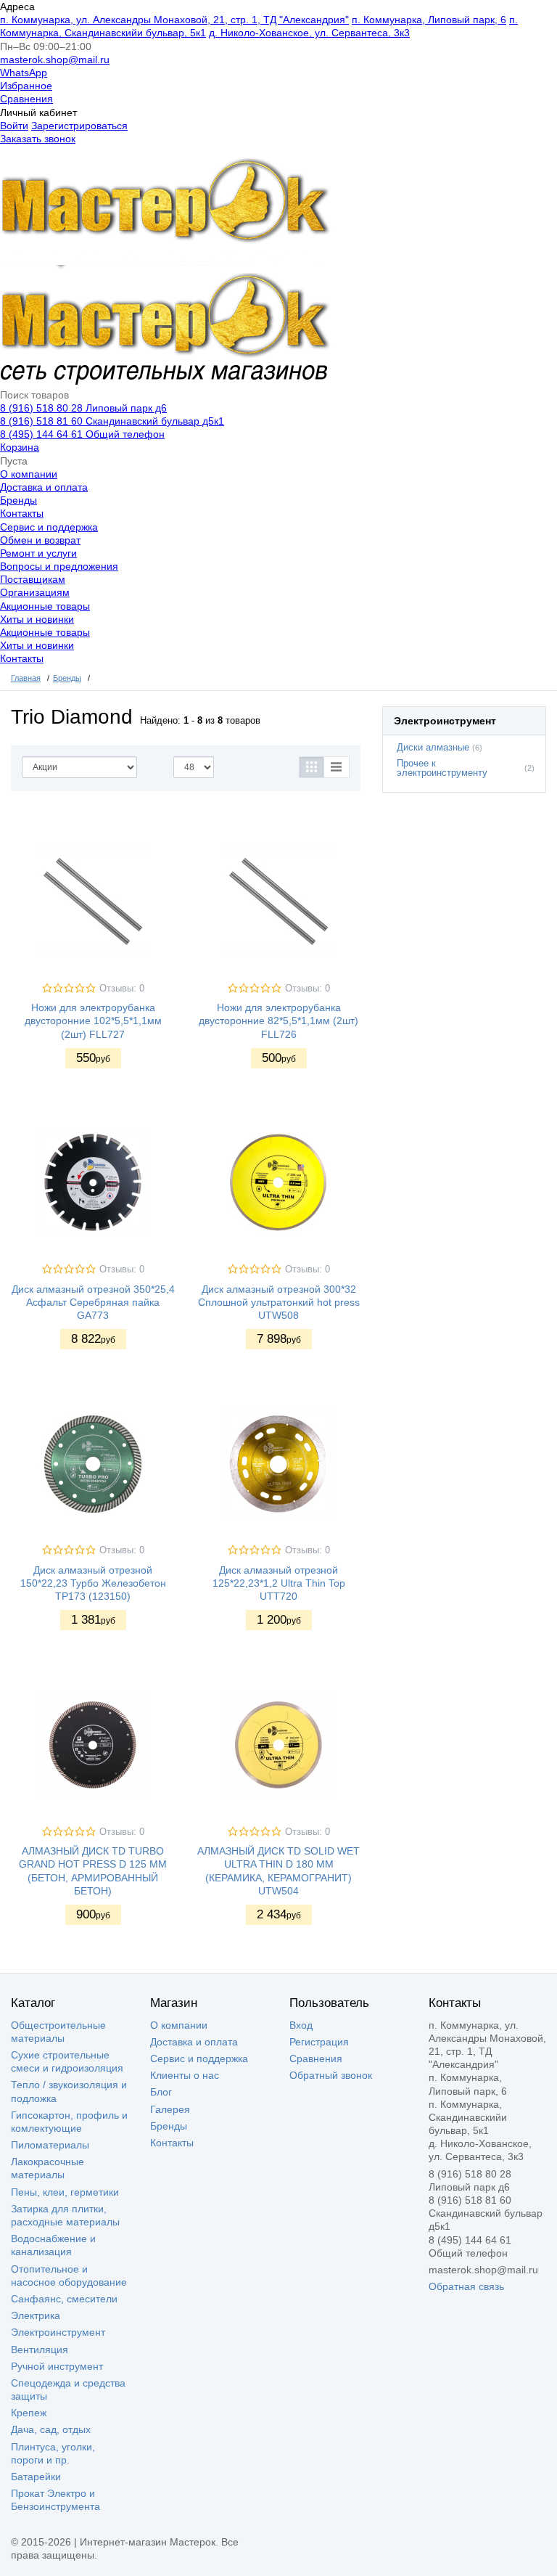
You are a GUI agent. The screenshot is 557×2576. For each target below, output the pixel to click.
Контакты (22, 513)
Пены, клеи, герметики (65, 2192)
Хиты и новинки (37, 619)
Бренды (18, 500)
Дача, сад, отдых (51, 2429)
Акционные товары (45, 606)
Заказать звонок (38, 139)
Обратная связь (466, 2286)
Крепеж (29, 2413)
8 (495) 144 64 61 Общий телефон (82, 434)
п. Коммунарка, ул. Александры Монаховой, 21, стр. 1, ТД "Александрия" (174, 20)
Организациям (35, 592)
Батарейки (36, 2477)
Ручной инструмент (57, 2366)
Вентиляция (40, 2350)
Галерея (170, 2109)
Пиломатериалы (50, 2145)
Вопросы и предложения (59, 566)
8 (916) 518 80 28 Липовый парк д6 (83, 408)
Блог (161, 2092)
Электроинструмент (58, 2332)
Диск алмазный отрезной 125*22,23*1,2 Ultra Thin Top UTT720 (279, 1583)
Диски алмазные (433, 748)
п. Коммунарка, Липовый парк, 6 (429, 20)
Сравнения (26, 99)
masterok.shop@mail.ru (55, 60)
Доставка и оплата (44, 487)
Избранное (26, 86)
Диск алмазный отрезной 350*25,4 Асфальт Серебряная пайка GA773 (93, 1302)
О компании (29, 474)
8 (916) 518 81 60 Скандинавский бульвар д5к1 (112, 421)
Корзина (20, 447)
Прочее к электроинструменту (442, 768)
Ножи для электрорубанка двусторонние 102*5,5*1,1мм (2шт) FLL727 (93, 1021)
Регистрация (319, 2042)
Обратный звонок (331, 2075)
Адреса (17, 7)
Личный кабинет (38, 113)
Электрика (36, 2315)
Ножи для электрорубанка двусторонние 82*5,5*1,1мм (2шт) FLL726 (278, 1021)
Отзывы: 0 (122, 989)
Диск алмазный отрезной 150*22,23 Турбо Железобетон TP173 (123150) (93, 1583)
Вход (301, 2025)
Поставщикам (33, 579)
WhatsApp (24, 73)
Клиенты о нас (185, 2075)
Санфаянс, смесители (64, 2299)
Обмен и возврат (40, 540)
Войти (14, 126)
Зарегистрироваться (79, 126)
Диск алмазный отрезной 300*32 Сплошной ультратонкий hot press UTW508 (279, 1302)
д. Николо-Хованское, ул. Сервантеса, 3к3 (309, 33)
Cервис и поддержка (49, 527)
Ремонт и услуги (38, 553)
